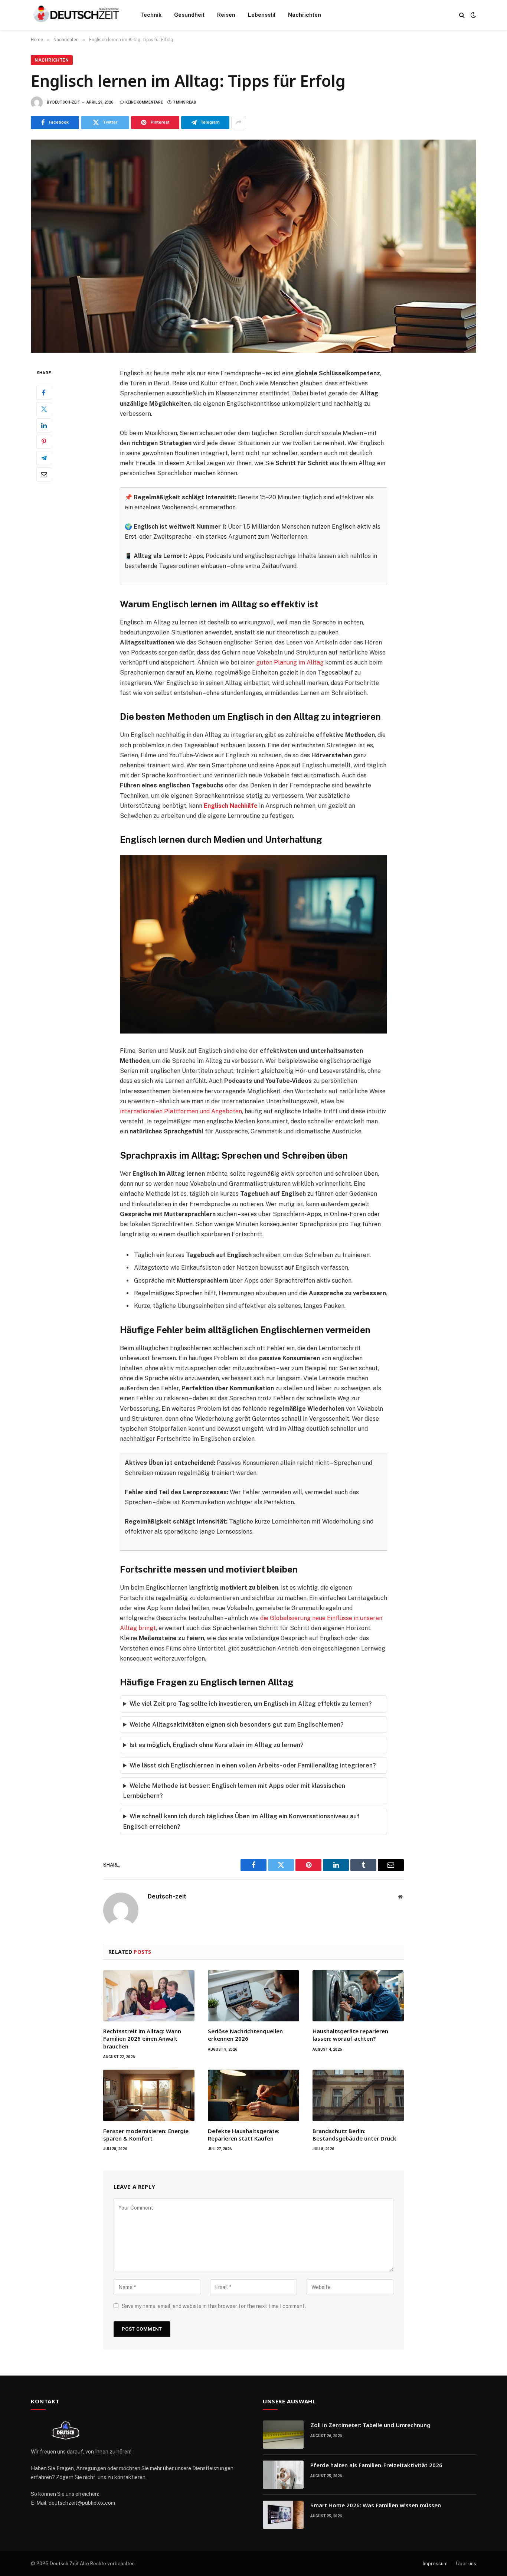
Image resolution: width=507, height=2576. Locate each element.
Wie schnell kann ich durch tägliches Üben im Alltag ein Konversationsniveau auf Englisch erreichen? (241, 1821)
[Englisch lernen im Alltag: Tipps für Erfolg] (253, 246)
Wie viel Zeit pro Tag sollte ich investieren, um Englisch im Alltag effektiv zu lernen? (251, 1704)
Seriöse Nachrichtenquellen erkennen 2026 (245, 2035)
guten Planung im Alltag (290, 662)
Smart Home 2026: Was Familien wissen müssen (376, 2505)
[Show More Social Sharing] (239, 123)
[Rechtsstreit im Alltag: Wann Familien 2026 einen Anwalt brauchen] (149, 1996)
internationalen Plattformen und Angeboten (181, 1111)
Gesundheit (189, 15)
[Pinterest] (44, 441)
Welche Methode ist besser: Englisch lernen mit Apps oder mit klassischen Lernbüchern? (234, 1791)
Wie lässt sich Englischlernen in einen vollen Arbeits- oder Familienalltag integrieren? (253, 1765)
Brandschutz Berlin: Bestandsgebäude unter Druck (354, 2135)
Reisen (226, 15)
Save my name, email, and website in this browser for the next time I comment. (214, 2306)
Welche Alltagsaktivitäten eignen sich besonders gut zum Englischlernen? (237, 1725)
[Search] (462, 15)
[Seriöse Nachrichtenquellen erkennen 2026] (253, 1996)
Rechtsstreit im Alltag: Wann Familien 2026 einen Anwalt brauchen (142, 2039)
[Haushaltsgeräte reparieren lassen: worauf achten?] (358, 1996)
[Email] (44, 474)
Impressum (435, 2564)
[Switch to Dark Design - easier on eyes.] (472, 15)
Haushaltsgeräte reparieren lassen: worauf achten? (350, 2035)
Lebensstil (262, 15)
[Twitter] (44, 409)
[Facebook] (44, 392)
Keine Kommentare (144, 102)
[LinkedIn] (44, 425)
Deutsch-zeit (66, 102)
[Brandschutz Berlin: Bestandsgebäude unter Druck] (358, 2095)
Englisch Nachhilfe (231, 806)
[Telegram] (44, 458)
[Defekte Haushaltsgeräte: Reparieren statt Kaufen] (253, 2095)
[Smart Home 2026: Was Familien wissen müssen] (283, 2515)
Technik (151, 15)
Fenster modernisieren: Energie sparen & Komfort (146, 2135)
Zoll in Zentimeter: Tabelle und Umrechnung (370, 2425)
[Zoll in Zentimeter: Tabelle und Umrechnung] (283, 2435)
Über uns (466, 2564)
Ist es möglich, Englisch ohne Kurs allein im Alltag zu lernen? (217, 1745)
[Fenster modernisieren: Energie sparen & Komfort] (149, 2095)
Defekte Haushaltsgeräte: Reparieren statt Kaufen (244, 2135)
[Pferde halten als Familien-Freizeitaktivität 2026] (283, 2475)
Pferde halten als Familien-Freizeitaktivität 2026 (376, 2465)
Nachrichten (305, 15)
